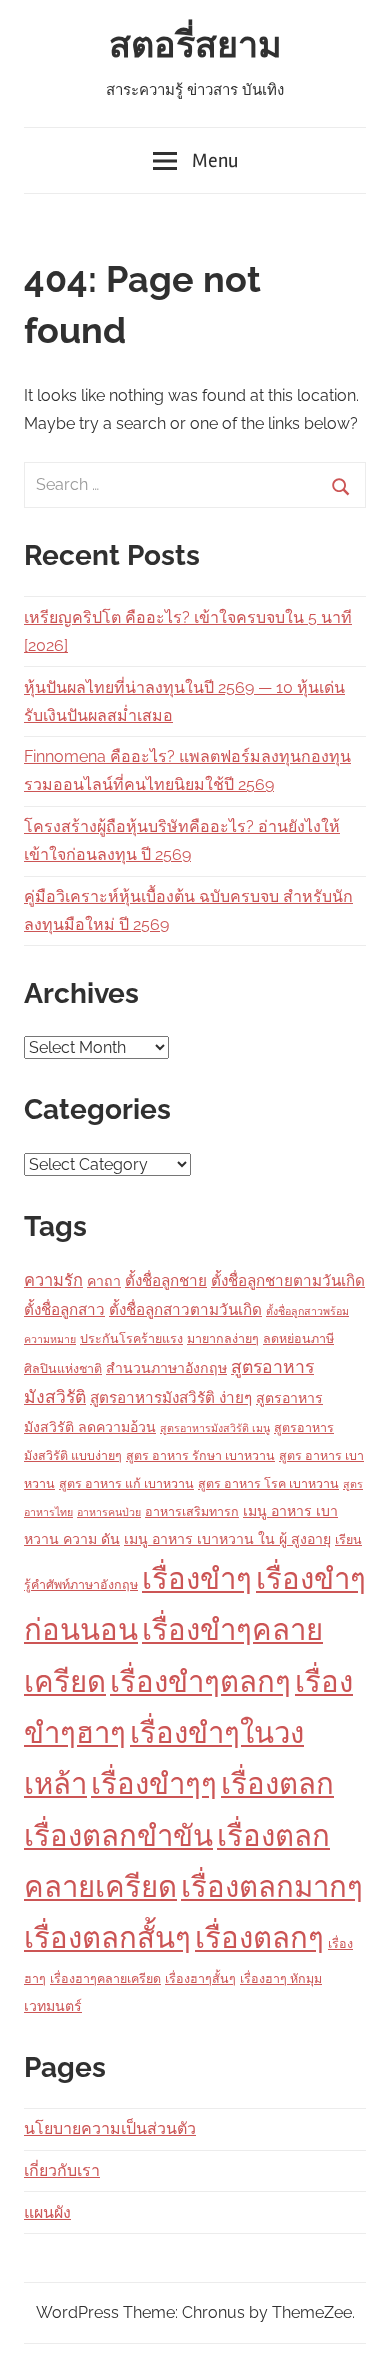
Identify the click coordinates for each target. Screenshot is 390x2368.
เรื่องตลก (277, 1783)
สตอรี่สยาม (195, 46)
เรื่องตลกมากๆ (272, 1886)
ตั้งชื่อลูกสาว (64, 1310)
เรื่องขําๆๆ (154, 1783)
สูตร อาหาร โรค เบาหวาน (268, 1483)
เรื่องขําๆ (197, 1578)
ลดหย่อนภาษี (298, 1338)
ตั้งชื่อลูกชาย (166, 1281)
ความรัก (53, 1280)
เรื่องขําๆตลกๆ (200, 1681)
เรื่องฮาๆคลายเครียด (105, 1978)
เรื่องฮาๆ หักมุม (281, 1978)
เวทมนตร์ (53, 2006)
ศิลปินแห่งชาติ (63, 1368)
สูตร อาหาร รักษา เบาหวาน (200, 1455)
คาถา (104, 1281)
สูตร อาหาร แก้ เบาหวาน (126, 1483)
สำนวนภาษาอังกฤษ (166, 1368)
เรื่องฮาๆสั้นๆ (200, 1978)
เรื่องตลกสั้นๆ (107, 1937)
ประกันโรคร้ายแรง (131, 1338)
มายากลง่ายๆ (223, 1338)
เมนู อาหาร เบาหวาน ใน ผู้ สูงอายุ (227, 1539)
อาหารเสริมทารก (192, 1511)
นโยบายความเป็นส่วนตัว (110, 2128)
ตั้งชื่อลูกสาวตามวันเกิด (185, 1310)
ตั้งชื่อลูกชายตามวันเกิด (288, 1281)
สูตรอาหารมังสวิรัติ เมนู (215, 1428)
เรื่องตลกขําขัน (118, 1835)
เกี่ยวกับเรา (62, 2170)
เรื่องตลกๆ (259, 1937)
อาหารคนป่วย (109, 1512)
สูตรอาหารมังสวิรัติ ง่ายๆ (171, 1398)
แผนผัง (47, 2212)
